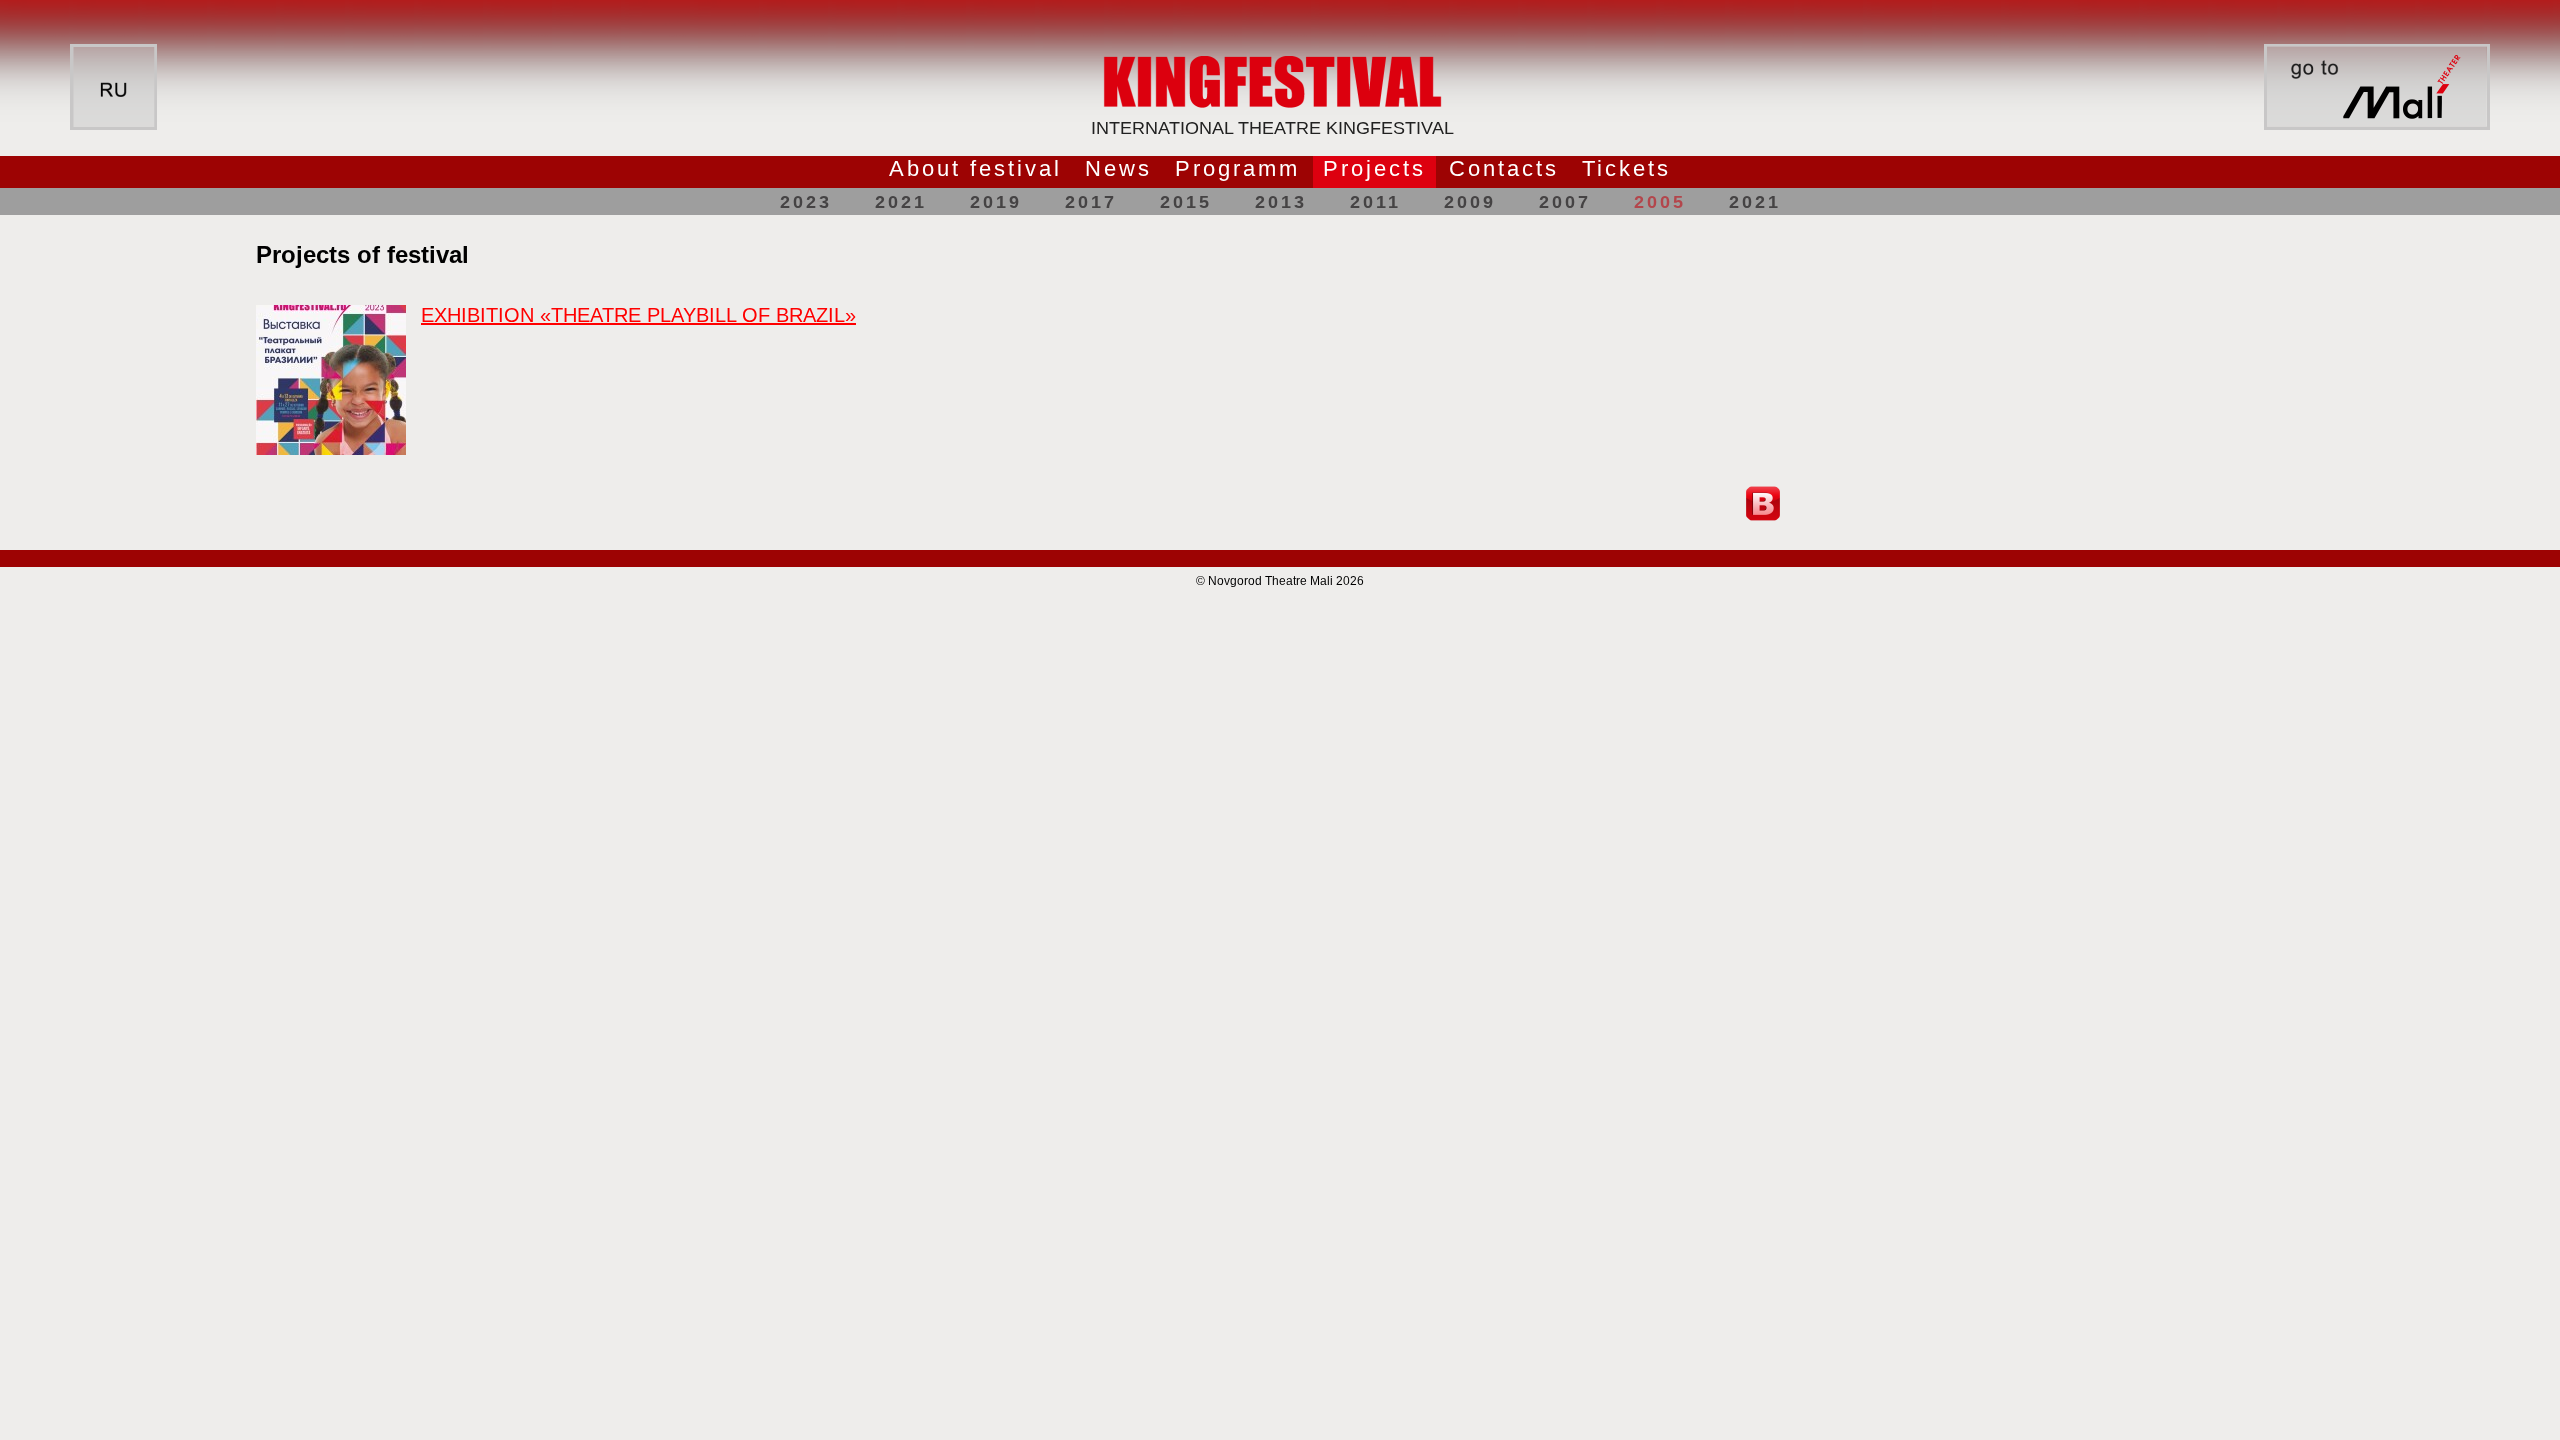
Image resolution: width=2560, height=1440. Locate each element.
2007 (1565, 202)
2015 (1186, 202)
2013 (1281, 202)
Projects (1374, 168)
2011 (1375, 202)
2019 (996, 202)
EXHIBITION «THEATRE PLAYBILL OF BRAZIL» (638, 315)
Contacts (1504, 168)
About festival (975, 168)
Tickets (1626, 168)
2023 (806, 202)
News (1118, 168)
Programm (1237, 168)
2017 (1091, 202)
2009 (1470, 202)
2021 (901, 202)
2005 (1660, 202)
